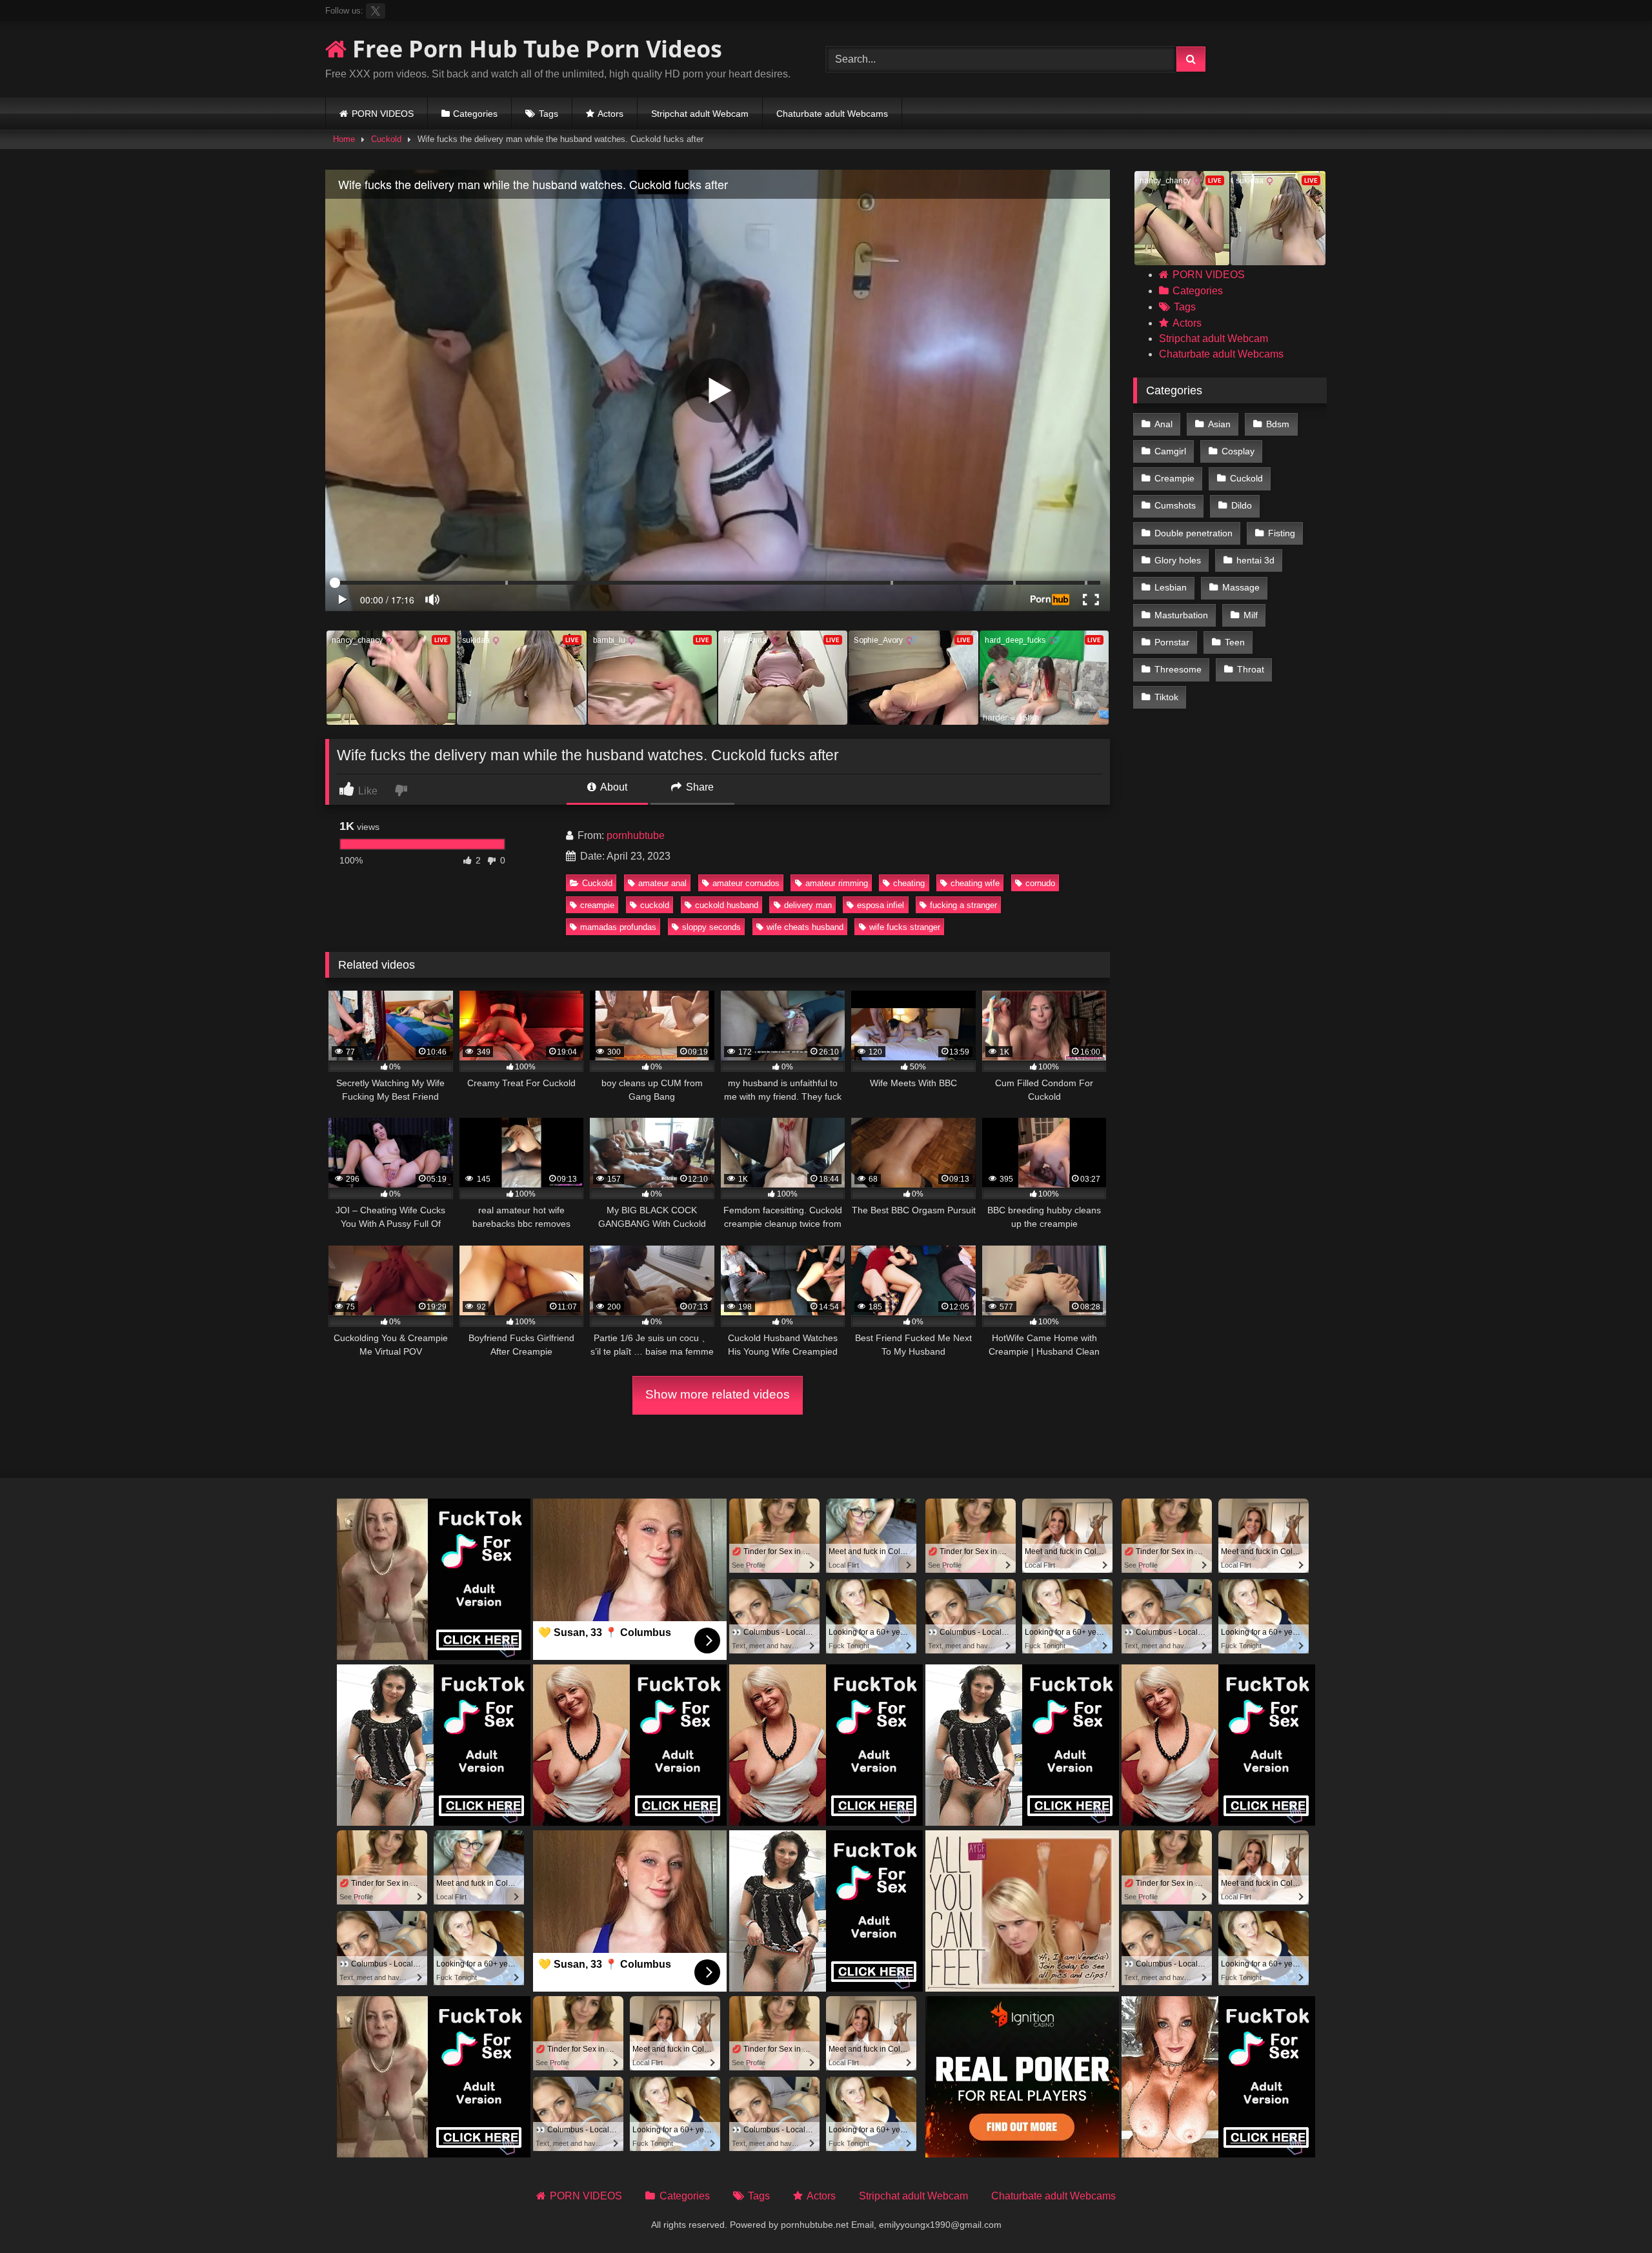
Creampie (1174, 478)
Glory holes (1178, 560)
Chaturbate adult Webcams (832, 114)
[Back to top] (1612, 2215)
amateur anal (662, 883)
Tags (549, 114)
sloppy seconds (711, 927)
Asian (1219, 424)
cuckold (655, 905)
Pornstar (1172, 642)
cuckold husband (727, 905)
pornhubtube (636, 835)
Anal (1163, 424)
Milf (1251, 615)
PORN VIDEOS (383, 114)
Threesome (1178, 669)
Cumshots (1175, 505)
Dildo (1242, 505)
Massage (1241, 587)
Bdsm (1278, 424)
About (613, 787)
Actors (610, 114)
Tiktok (1166, 697)
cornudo (1040, 883)
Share (699, 787)
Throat (1251, 669)
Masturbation (1181, 615)
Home (344, 139)
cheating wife (975, 883)
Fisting (1282, 533)
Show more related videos (718, 1394)
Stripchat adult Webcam (700, 114)
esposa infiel (881, 905)
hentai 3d (1255, 560)
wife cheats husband (805, 927)
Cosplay (1238, 451)
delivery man (808, 905)
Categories (475, 114)
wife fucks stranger (905, 927)
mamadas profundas (618, 927)
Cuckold (386, 139)
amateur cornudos (746, 883)
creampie (597, 905)
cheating (909, 883)
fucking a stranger (963, 905)
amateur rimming (837, 883)
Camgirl (1170, 451)
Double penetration (1194, 533)
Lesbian (1171, 587)
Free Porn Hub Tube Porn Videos (534, 49)
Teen (1235, 642)
